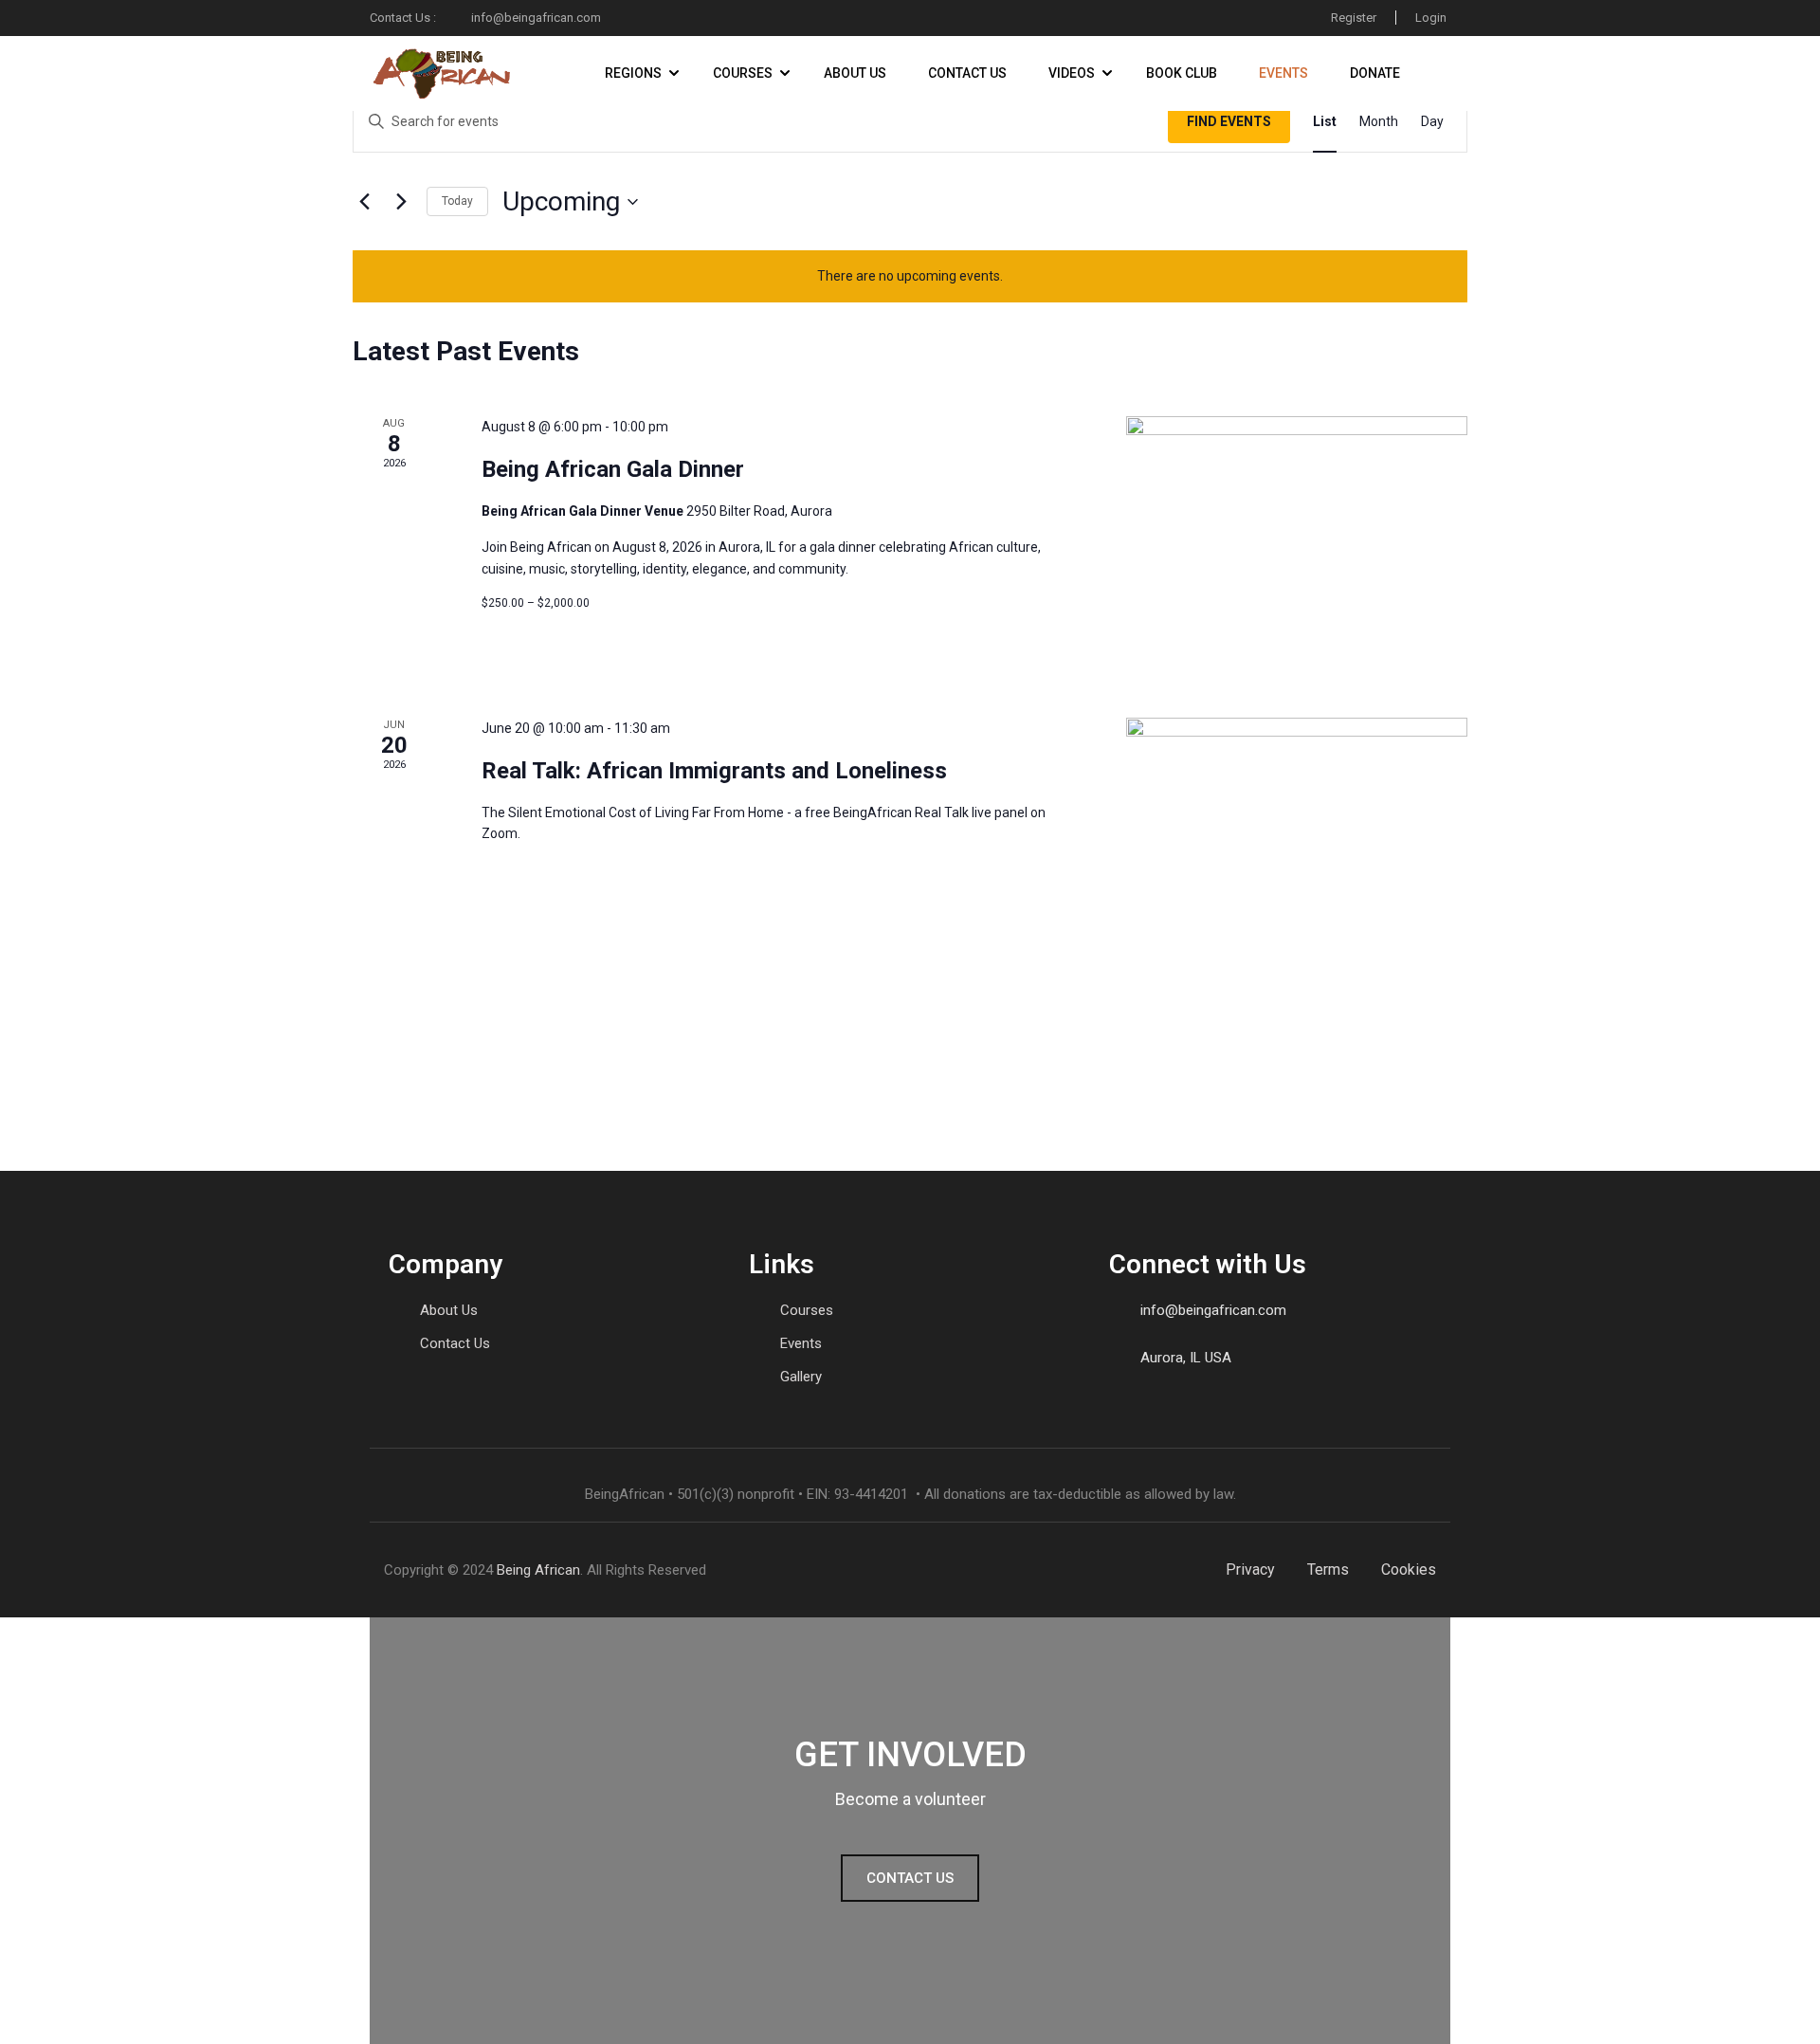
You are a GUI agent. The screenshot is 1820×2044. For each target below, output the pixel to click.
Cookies (1409, 1569)
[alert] (910, 276)
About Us (855, 73)
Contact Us (967, 73)
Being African (538, 1570)
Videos (1072, 73)
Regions (633, 73)
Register (1354, 18)
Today (457, 201)
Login (1431, 18)
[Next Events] (401, 202)
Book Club (1182, 73)
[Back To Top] (1782, 2011)
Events (1283, 73)
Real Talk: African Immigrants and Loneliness (714, 771)
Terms (1328, 1569)
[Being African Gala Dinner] (1297, 544)
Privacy (1250, 1569)
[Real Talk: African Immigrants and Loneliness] (1297, 838)
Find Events (1229, 121)
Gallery (801, 1377)
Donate (1375, 73)
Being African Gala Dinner (613, 469)
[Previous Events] (364, 202)
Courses (743, 73)
